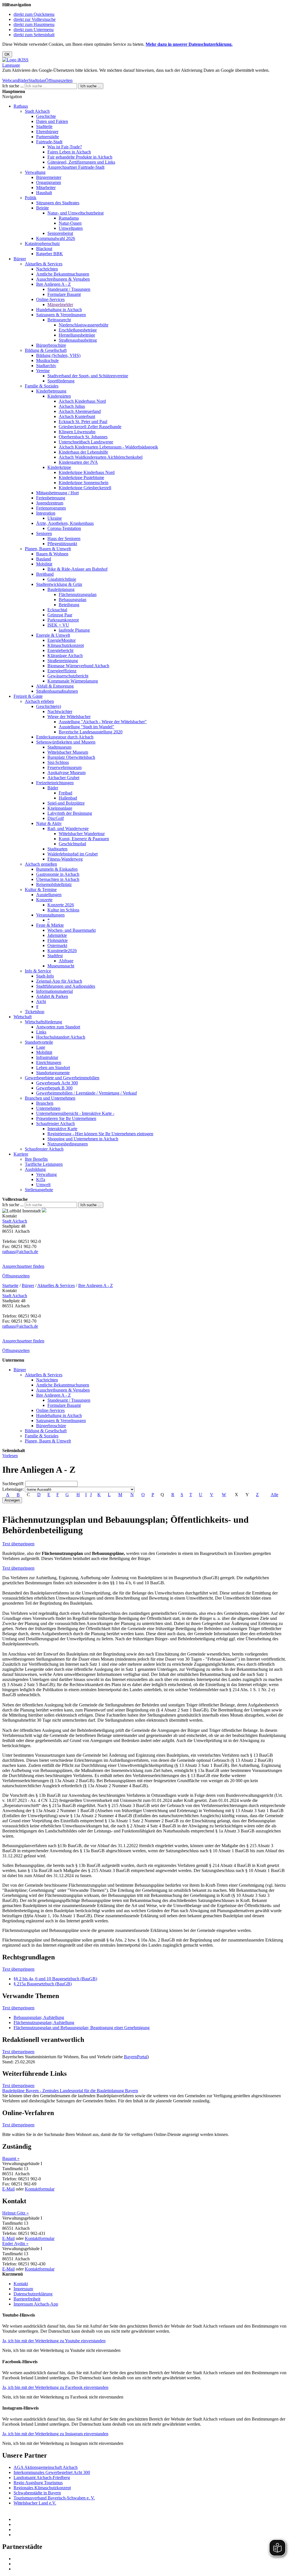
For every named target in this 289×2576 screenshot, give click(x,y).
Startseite (10, 1285)
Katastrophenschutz (42, 243)
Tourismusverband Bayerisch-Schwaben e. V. (54, 2498)
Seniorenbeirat (60, 233)
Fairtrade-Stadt (49, 142)
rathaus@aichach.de (20, 1252)
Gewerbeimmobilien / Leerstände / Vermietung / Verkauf (87, 1093)
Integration (46, 513)
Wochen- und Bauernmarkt (72, 930)
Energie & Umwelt (53, 635)
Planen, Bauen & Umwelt (48, 549)
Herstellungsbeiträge (77, 335)
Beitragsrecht (59, 320)
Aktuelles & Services (44, 264)
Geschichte (46, 116)
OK (7, 54)
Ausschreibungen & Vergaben (63, 279)
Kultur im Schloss (63, 910)
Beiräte (42, 208)
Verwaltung (35, 172)
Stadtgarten (57, 849)
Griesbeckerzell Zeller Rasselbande (90, 427)
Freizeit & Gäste (28, 696)
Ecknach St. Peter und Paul (83, 422)
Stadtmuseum (59, 747)
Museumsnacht (61, 966)
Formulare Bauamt (64, 294)
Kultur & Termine (41, 890)
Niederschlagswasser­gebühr (84, 325)
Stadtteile (44, 126)
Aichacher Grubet (63, 778)
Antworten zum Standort (58, 1027)
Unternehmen (48, 1108)
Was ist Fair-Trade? (65, 147)
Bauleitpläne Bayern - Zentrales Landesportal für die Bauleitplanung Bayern (70, 2091)
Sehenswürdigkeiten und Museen (66, 742)
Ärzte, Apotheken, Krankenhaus (65, 523)
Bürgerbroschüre (51, 345)
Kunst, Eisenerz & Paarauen (84, 839)
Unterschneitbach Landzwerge (86, 442)
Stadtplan (37, 80)
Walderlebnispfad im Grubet (73, 854)
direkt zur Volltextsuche (35, 19)
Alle (274, 1495)
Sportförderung (61, 381)
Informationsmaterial (54, 991)
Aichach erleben (39, 701)
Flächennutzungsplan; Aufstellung (44, 2023)
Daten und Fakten (52, 121)
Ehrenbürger (47, 132)
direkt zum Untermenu (34, 30)
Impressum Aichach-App (36, 2304)
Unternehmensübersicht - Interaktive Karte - (75, 1113)
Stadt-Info (45, 976)
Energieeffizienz (62, 671)
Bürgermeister (49, 177)
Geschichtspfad (72, 844)
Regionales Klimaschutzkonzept (42, 2488)
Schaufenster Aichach (55, 1124)
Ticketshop (35, 1012)
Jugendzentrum (50, 503)
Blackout (44, 249)
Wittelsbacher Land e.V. (35, 2503)
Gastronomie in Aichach (58, 874)
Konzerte (44, 900)
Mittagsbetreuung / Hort (57, 493)
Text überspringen (18, 1544)
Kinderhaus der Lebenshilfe (83, 452)
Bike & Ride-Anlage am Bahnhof (77, 569)
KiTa (41, 1179)
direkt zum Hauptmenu (34, 24)
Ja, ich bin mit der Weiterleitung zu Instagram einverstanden (55, 2434)
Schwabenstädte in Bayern (37, 2493)
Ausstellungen (49, 895)
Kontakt (21, 2284)
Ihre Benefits (36, 1159)
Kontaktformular (40, 2189)
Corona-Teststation (64, 528)
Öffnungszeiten (59, 80)
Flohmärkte (58, 940)
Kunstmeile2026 (62, 951)
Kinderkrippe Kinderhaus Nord (87, 472)
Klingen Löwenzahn (77, 432)
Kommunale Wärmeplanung (73, 681)
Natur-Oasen (70, 223)
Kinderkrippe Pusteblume (81, 477)
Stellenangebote (39, 1190)
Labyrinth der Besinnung (70, 813)
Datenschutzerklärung (33, 2294)
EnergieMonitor (62, 640)
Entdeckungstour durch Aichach (65, 737)
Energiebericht (60, 650)
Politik (31, 198)
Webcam (10, 80)
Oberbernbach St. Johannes (83, 437)
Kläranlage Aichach (65, 656)
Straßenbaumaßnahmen (57, 691)
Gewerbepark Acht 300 (57, 1083)
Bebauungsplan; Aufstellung (39, 2017)
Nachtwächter (60, 711)
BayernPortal (136, 2057)
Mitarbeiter (46, 188)
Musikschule (47, 360)
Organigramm (49, 182)
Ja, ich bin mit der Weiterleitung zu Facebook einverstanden (55, 2387)
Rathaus (21, 106)
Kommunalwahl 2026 (56, 238)
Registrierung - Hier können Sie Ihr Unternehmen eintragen (100, 1134)
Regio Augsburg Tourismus (38, 2483)
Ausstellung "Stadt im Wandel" (87, 727)
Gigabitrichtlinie (62, 579)
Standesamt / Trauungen (69, 289)
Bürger (20, 259)
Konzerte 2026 (61, 905)
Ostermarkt (57, 945)
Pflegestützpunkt (62, 544)
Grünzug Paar (60, 615)
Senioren (44, 533)
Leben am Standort (53, 1068)
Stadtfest (55, 956)
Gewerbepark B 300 (54, 1088)
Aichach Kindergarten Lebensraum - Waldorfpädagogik (108, 447)
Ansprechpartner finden (23, 1266)
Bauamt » (11, 2158)
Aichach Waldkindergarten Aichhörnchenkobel (101, 457)
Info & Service (38, 971)
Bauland (44, 559)
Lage (41, 1047)
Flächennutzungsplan (78, 594)
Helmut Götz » (16, 2213)
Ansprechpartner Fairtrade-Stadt (76, 167)
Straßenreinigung (63, 661)
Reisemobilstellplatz (54, 884)
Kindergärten (59, 396)
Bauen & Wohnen (52, 554)
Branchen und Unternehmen (50, 1098)
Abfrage (66, 961)
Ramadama (69, 218)
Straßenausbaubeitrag (78, 340)
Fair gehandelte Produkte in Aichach (80, 157)
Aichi (41, 1001)
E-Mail (8, 2189)
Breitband (45, 574)
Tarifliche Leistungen (44, 1164)
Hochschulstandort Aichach (61, 1037)
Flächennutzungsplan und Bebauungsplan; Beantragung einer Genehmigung (82, 2028)
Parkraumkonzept (63, 620)
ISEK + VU (58, 625)
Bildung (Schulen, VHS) (58, 355)
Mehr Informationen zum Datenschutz (36, 75)
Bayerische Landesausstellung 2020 (91, 732)
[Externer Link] (150, 2519)
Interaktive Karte (62, 1129)
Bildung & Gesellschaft (46, 350)
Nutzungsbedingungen (68, 1144)
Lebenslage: (13, 1489)
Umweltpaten (71, 228)
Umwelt (43, 1185)
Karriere (21, 1154)
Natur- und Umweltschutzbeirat (75, 213)
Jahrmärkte (57, 935)
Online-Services (50, 299)
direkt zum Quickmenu (34, 14)
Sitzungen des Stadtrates (58, 203)
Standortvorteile (39, 1042)
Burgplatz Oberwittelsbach (71, 757)
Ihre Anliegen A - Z (53, 284)
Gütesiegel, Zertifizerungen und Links (81, 162)
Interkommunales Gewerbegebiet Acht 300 (52, 2472)
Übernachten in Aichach (58, 879)
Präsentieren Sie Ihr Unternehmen (66, 1118)
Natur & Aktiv (49, 823)
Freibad (65, 793)
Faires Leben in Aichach (69, 152)
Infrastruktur (47, 1057)
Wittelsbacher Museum (68, 752)
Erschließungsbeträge (78, 330)
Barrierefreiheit (27, 2299)
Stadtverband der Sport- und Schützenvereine (88, 376)
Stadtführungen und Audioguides (66, 986)
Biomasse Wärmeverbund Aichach (78, 666)
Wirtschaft (23, 1017)
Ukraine (55, 518)
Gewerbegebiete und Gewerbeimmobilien (62, 1078)
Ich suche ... (13, 86)
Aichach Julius (72, 406)
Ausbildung (35, 1169)
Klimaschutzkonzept (66, 645)
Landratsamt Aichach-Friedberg (42, 2478)
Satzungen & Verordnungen (61, 315)
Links (41, 1032)
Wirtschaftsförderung (43, 1022)
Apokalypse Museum (66, 773)
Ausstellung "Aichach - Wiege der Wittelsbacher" (103, 722)
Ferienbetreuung (51, 498)
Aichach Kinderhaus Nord (82, 401)
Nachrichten (47, 269)
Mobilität (44, 564)
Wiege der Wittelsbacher (69, 717)
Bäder (23, 80)
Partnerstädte (48, 137)
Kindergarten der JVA (78, 462)
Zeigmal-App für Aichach (59, 981)
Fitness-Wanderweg (65, 859)
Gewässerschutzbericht (68, 676)
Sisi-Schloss (58, 762)
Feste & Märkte (50, 925)
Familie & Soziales (42, 386)
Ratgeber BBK (50, 254)
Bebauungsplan (73, 600)
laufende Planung (74, 630)
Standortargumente (53, 1073)
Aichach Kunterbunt (77, 416)
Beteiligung (69, 605)
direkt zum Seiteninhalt (34, 35)
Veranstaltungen (50, 915)
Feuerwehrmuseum (64, 767)
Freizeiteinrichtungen (55, 783)
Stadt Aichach (37, 111)
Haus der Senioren (64, 539)
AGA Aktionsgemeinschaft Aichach (46, 2467)
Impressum (23, 2289)
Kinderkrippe (59, 467)
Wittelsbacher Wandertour (82, 834)
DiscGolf (56, 818)
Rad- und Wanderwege (68, 828)
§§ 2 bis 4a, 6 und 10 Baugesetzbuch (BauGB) (55, 1979)
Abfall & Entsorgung (55, 686)
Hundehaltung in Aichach (59, 310)
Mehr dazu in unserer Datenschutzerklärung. (189, 44)
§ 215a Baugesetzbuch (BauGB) (43, 1984)
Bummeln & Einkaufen (57, 869)
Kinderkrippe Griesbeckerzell (85, 488)
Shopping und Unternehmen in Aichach (83, 1139)
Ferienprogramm (51, 508)
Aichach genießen (41, 864)
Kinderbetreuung (51, 391)
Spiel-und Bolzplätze (66, 803)
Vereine (43, 371)
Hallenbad (68, 798)
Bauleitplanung (61, 589)
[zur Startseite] (15, 60)
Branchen (45, 1103)
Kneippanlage (60, 808)
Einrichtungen (49, 1062)
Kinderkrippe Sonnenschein (84, 483)
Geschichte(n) (49, 706)
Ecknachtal (57, 610)
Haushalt (44, 193)
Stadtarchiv (46, 366)
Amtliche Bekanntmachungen (63, 274)
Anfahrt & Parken (52, 996)
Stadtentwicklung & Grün (59, 584)
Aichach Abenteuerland (80, 411)
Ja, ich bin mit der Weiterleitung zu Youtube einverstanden (54, 2341)
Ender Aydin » (15, 2244)
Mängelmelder (60, 305)
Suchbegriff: (13, 1484)
